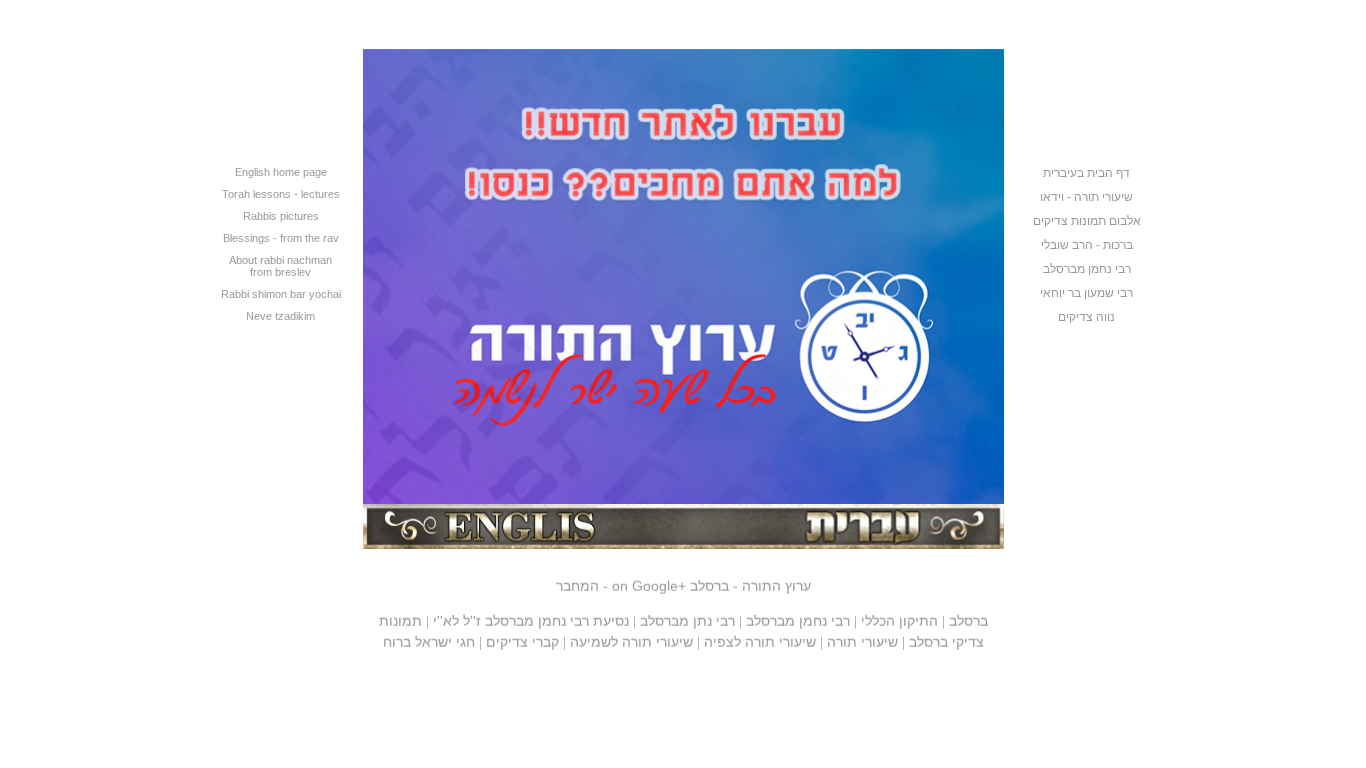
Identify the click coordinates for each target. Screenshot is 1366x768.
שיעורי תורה (862, 638)
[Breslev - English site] (520, 544)
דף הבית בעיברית (1086, 173)
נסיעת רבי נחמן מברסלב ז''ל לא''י (531, 617)
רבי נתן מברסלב (687, 617)
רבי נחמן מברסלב (1087, 269)
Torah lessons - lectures (281, 194)
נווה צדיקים (1086, 317)
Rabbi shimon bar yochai (281, 294)
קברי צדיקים (522, 638)
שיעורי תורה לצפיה (760, 638)
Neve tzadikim (280, 316)
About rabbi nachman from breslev (280, 266)
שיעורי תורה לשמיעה (631, 638)
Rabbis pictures (281, 216)
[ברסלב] (683, 499)
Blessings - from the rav (281, 238)
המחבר (577, 582)
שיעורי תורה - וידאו (1086, 197)
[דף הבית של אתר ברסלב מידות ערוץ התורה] (846, 544)
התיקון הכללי (899, 617)
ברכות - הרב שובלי (1087, 245)
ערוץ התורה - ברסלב (711, 582)
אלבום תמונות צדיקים (1087, 221)
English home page (281, 172)
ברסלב (968, 617)
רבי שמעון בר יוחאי (1086, 293)
